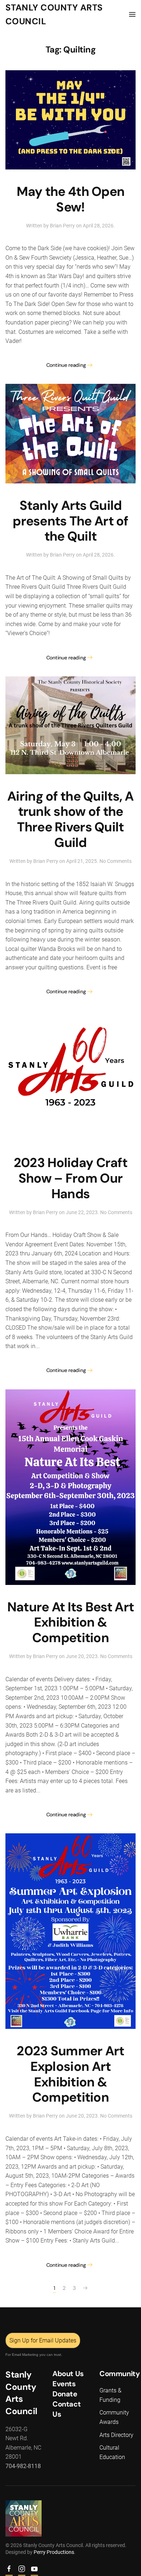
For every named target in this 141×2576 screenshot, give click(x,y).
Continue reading (66, 365)
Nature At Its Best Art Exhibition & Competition (70, 1623)
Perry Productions (54, 2552)
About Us (68, 2374)
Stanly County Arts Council (54, 14)
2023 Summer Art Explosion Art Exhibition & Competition (70, 2074)
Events (64, 2384)
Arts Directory (116, 2435)
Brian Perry (62, 226)
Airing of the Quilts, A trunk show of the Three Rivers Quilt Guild (70, 820)
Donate (65, 2394)
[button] (132, 14)
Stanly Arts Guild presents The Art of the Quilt (70, 521)
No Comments (116, 861)
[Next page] (85, 2288)
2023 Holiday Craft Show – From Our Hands (70, 1178)
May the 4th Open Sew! (71, 199)
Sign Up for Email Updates (43, 2340)
